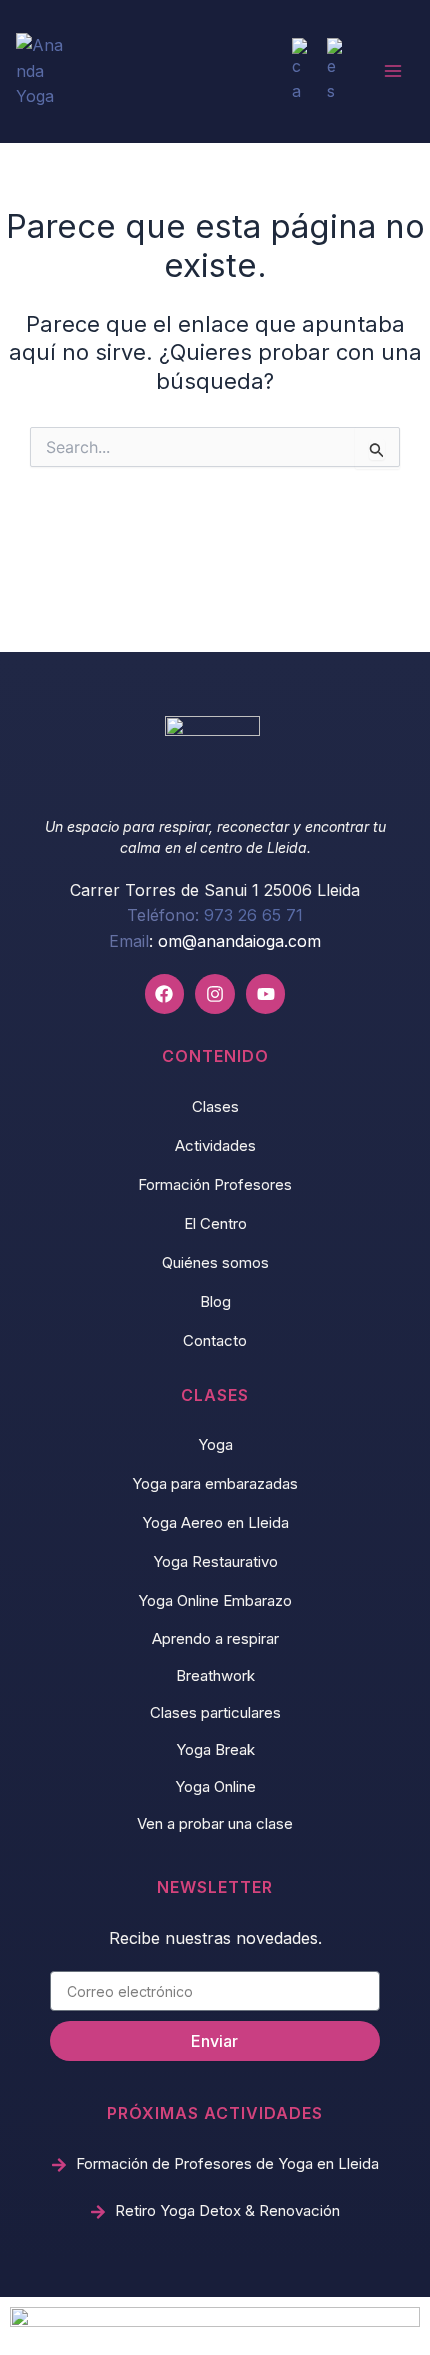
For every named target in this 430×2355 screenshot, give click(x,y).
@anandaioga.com (251, 941)
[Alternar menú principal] (393, 71)
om (170, 941)
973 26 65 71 (253, 915)
